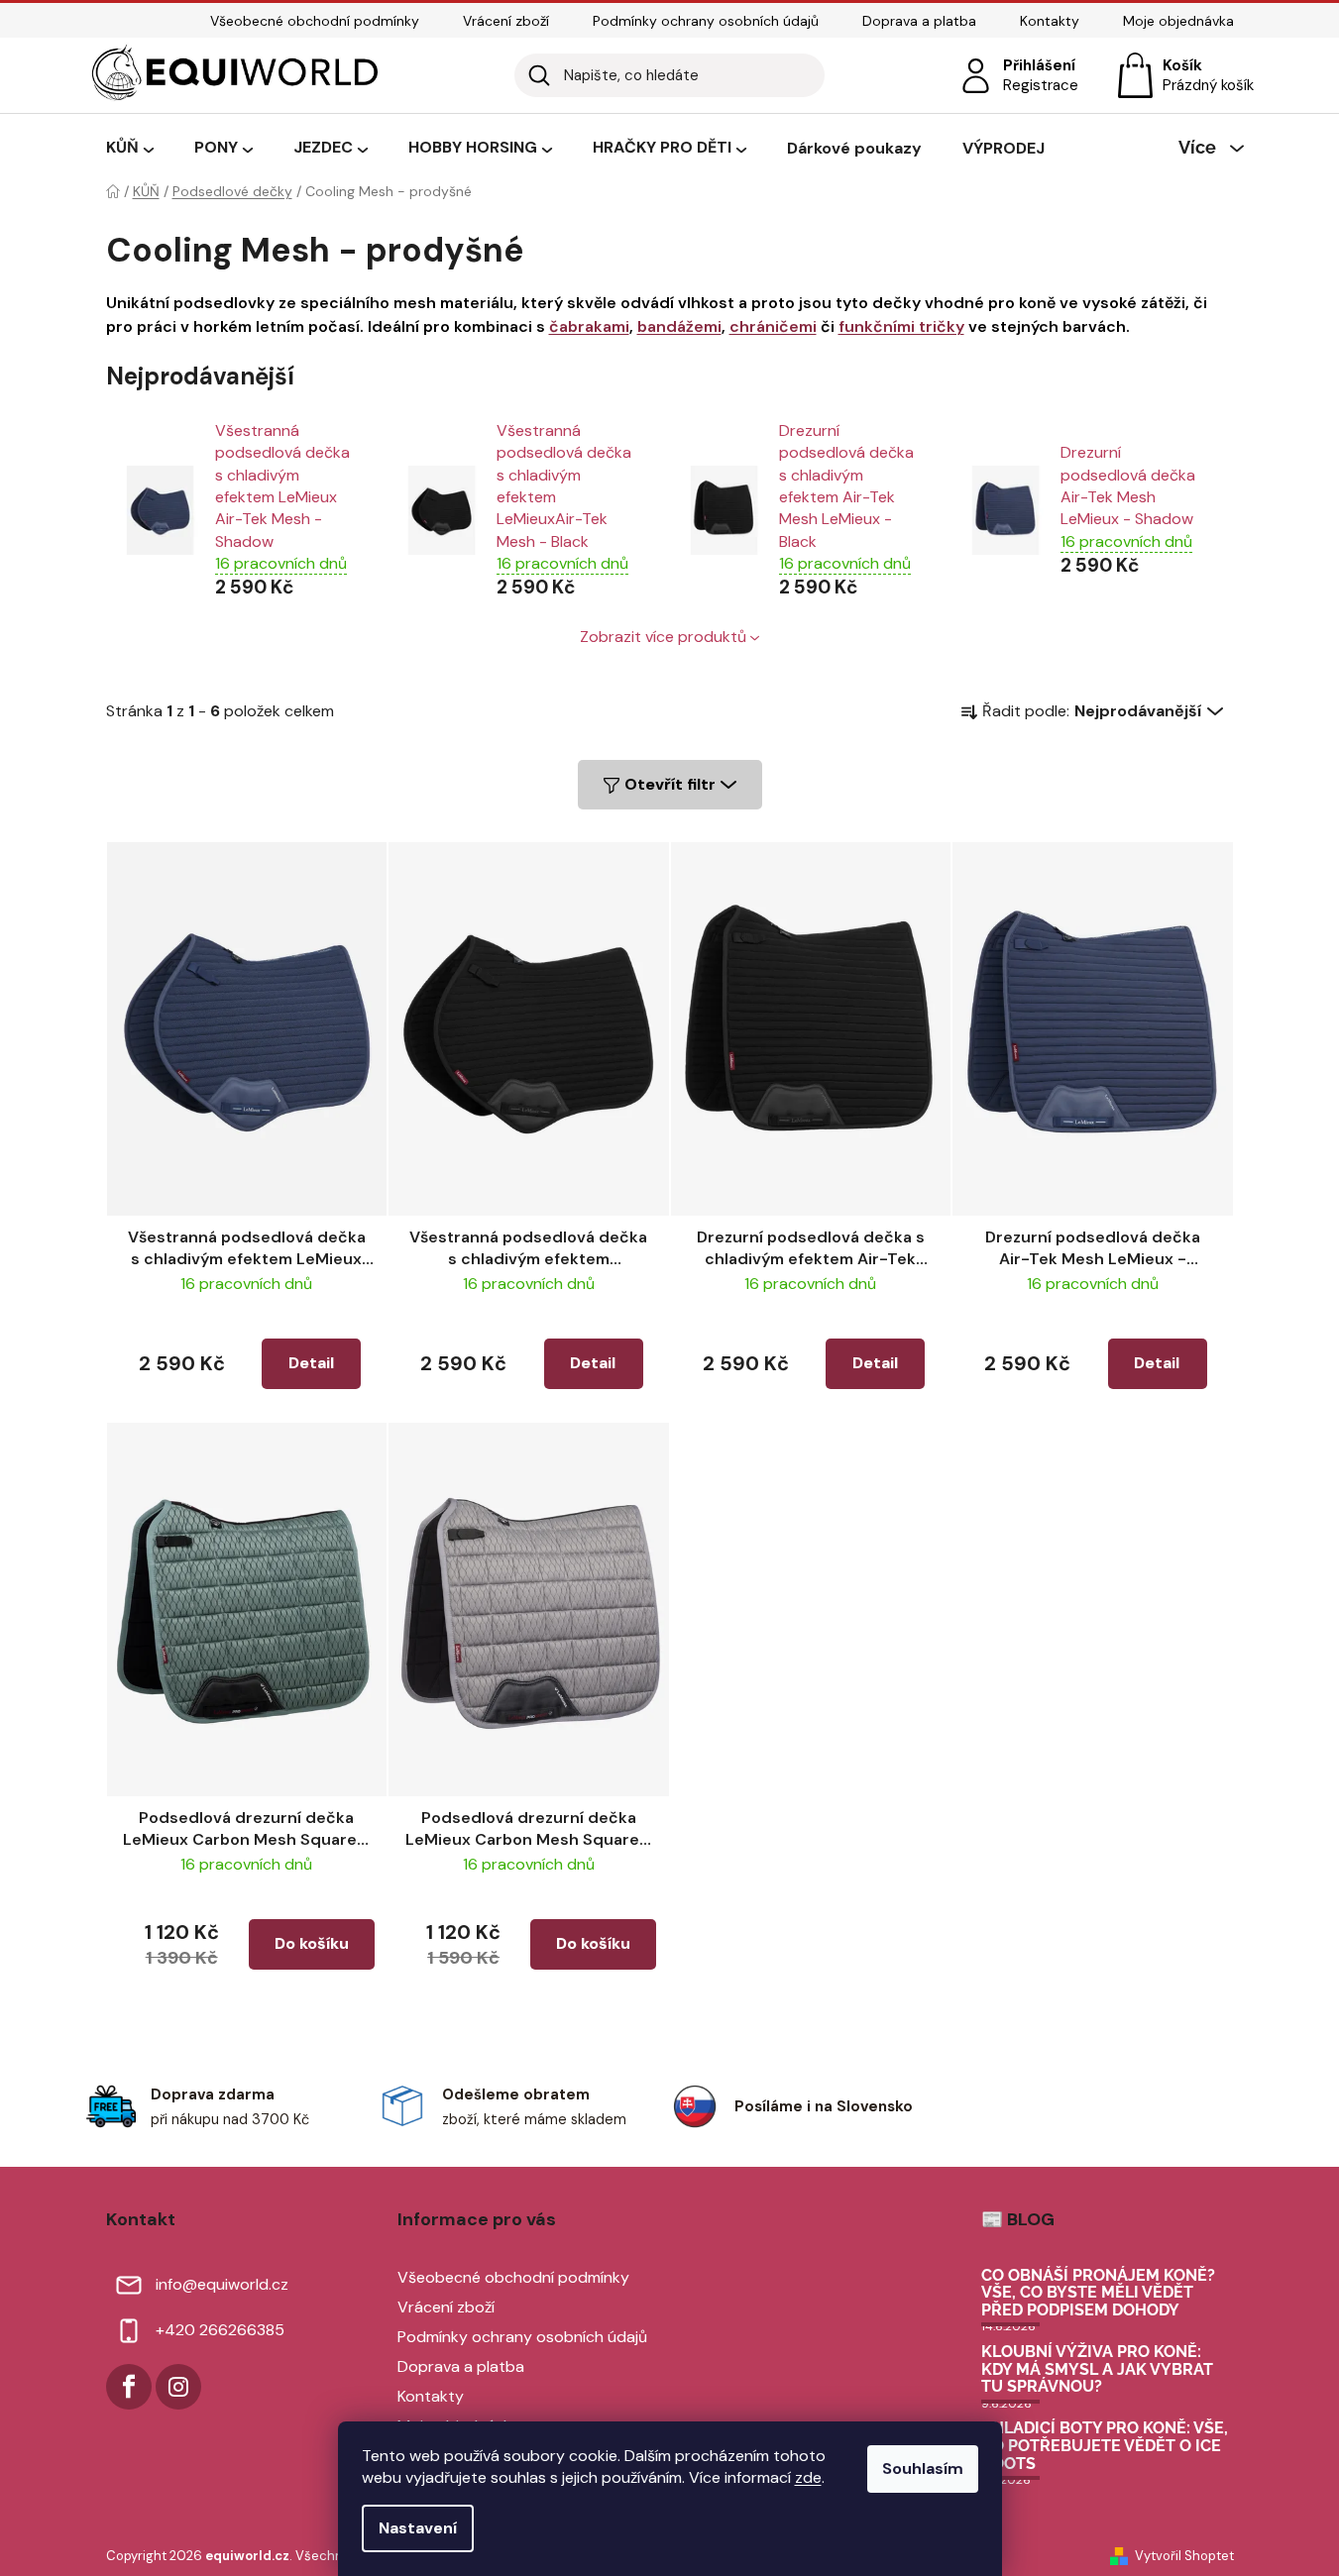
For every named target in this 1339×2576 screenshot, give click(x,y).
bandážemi (679, 326)
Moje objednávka (1178, 21)
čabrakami (589, 326)
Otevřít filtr (670, 784)
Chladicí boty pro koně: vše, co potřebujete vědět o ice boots (1105, 2446)
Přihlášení (1039, 65)
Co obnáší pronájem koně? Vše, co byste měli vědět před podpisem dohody (1098, 2293)
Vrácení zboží (506, 21)
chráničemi (773, 326)
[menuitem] (130, 149)
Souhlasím (923, 2469)
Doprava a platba (919, 21)
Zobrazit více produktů (663, 637)
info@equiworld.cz (222, 2284)
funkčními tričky (901, 326)
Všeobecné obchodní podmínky (315, 21)
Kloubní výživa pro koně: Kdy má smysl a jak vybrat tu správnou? (1097, 2369)
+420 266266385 (220, 2330)
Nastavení (418, 2528)
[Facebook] (129, 2387)
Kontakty (1050, 21)
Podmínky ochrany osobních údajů (706, 21)
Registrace (1041, 85)
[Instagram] (178, 2387)
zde (808, 2477)
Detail (311, 1363)
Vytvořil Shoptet (1184, 2556)
